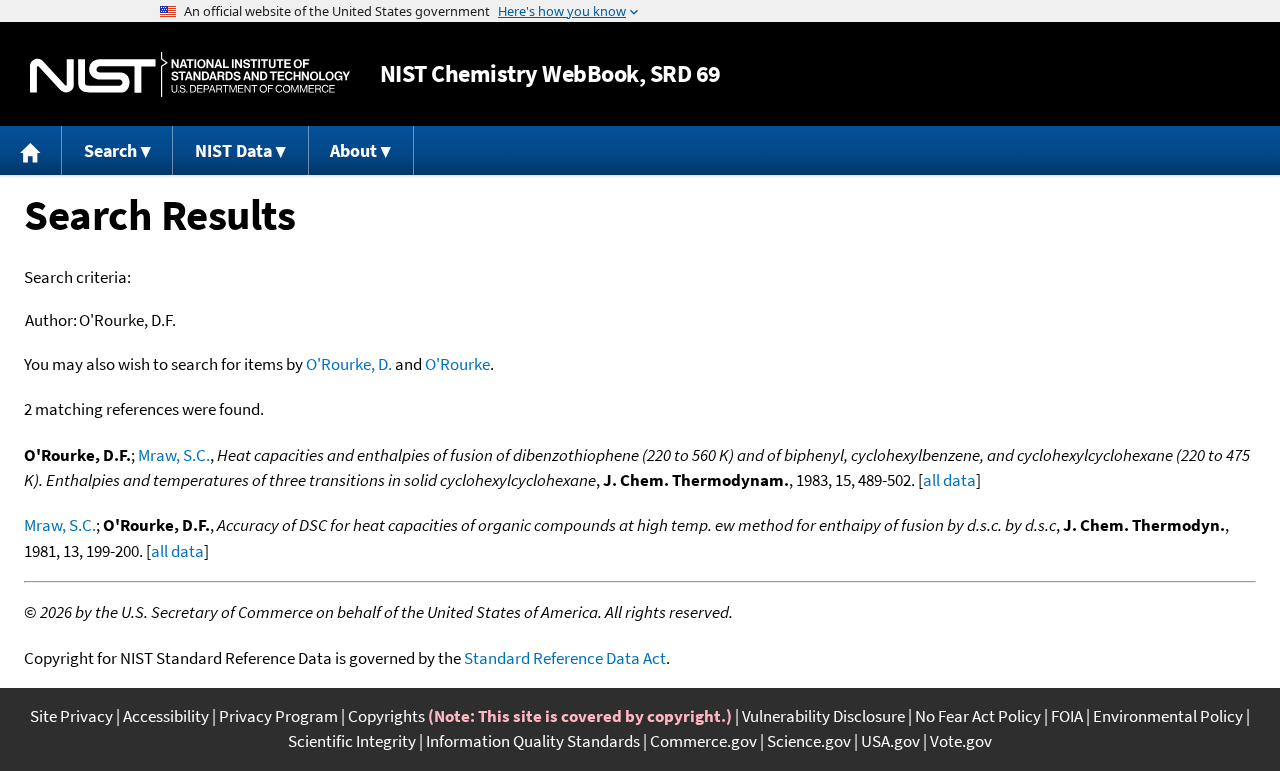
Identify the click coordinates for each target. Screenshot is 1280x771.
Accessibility (166, 716)
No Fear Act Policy (978, 716)
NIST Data (233, 150)
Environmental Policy (1168, 716)
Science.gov (809, 741)
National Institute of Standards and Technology (190, 74)
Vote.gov (961, 741)
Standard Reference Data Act (565, 658)
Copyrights (386, 716)
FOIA (1067, 716)
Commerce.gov (703, 741)
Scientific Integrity (352, 741)
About (353, 150)
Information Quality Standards (533, 741)
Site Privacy (71, 716)
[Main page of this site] (31, 150)
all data (949, 480)
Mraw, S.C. (174, 455)
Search (110, 150)
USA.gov (890, 741)
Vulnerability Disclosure (823, 716)
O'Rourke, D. (349, 364)
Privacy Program (278, 716)
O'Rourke (457, 364)
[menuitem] (31, 150)
